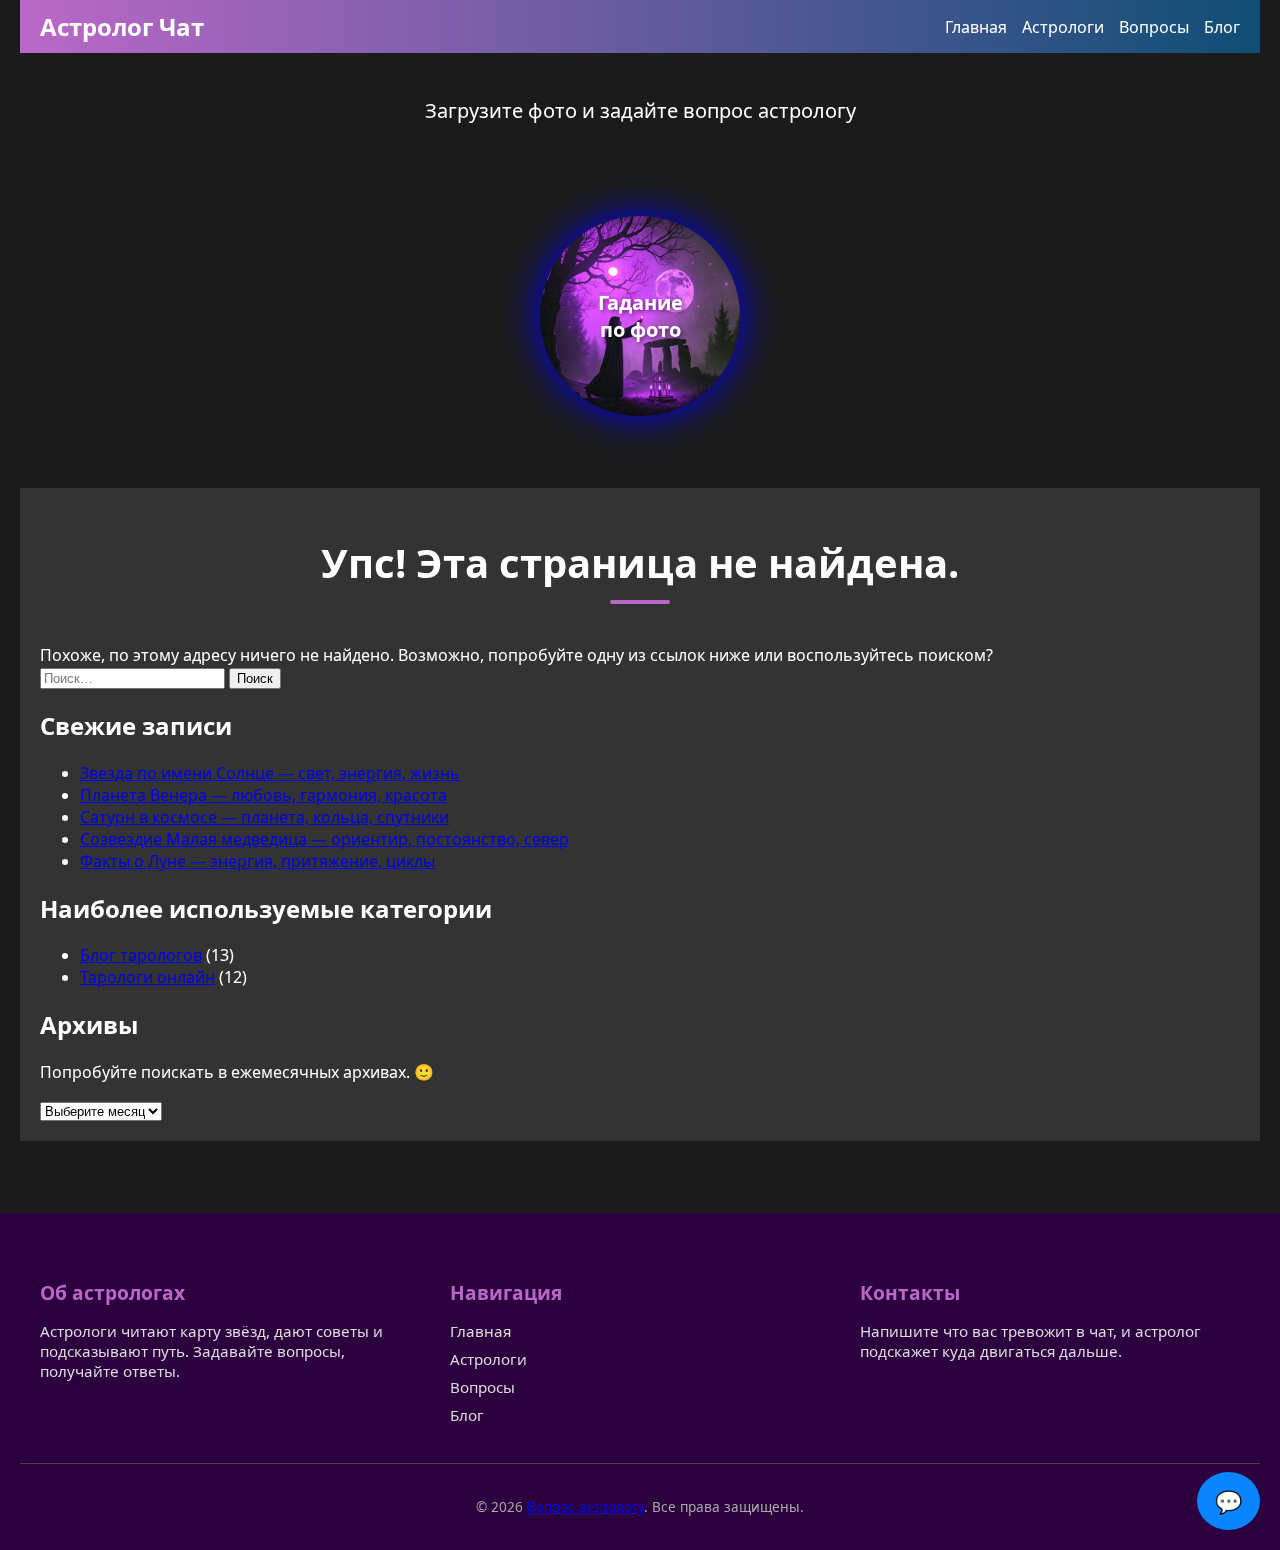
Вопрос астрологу (585, 1506)
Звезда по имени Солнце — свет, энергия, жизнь (270, 773)
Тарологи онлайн (147, 977)
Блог (1222, 27)
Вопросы (1154, 27)
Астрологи (1063, 27)
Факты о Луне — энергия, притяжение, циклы (257, 861)
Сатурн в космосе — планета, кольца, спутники (264, 817)
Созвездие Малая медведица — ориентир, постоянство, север (324, 839)
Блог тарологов (141, 955)
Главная (976, 27)
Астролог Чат (122, 26)
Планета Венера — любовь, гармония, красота (263, 795)
